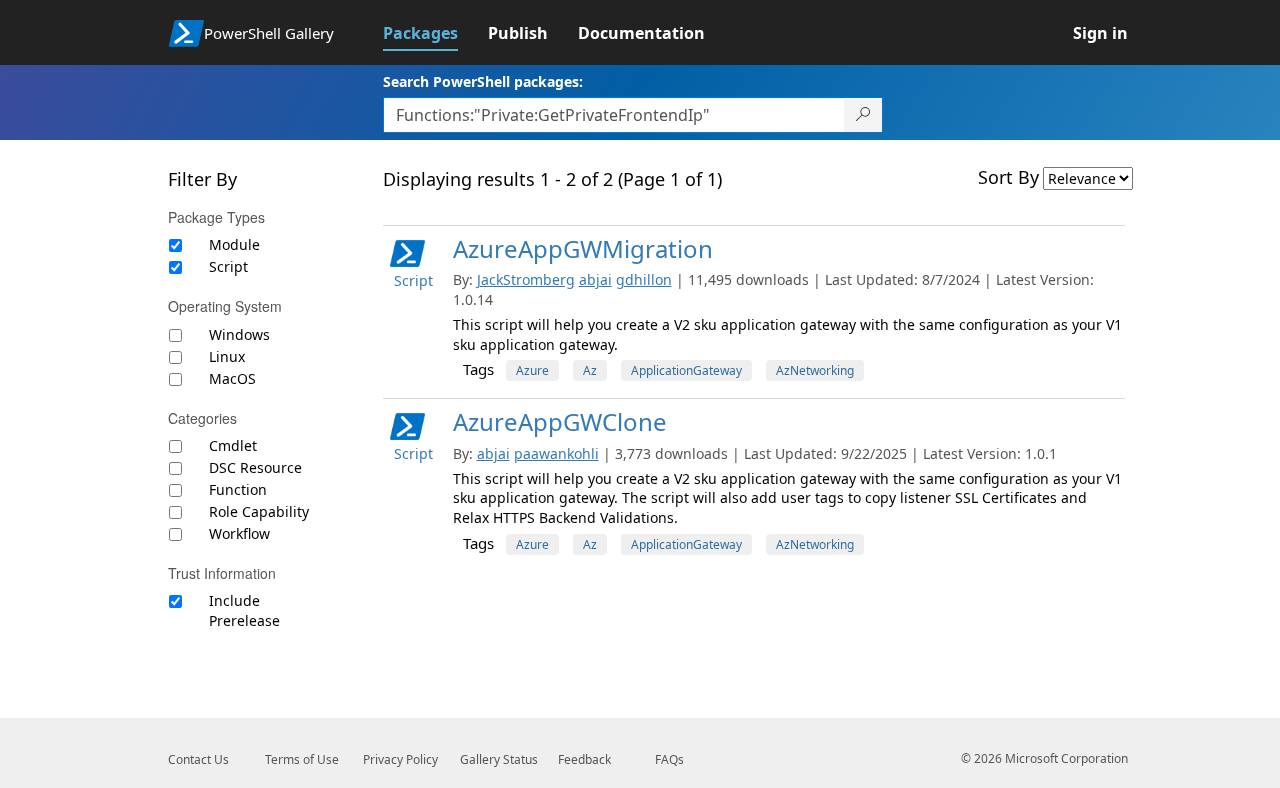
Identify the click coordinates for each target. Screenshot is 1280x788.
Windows (239, 334)
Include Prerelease (244, 610)
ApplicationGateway (686, 370)
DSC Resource (255, 467)
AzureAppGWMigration (583, 248)
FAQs (669, 759)
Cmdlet (233, 445)
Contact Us (198, 759)
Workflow (239, 533)
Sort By (1008, 177)
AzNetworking (815, 370)
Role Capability (259, 511)
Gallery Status (499, 759)
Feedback (584, 759)
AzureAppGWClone (560, 421)
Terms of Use (302, 759)
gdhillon (644, 279)
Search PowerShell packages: (483, 81)
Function (238, 489)
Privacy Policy (400, 759)
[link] (435, 33)
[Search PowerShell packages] (863, 115)
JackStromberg (526, 279)
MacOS (232, 378)
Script (228, 266)
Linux (227, 356)
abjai (595, 279)
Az (590, 370)
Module (234, 244)
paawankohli (556, 453)
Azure (532, 370)
